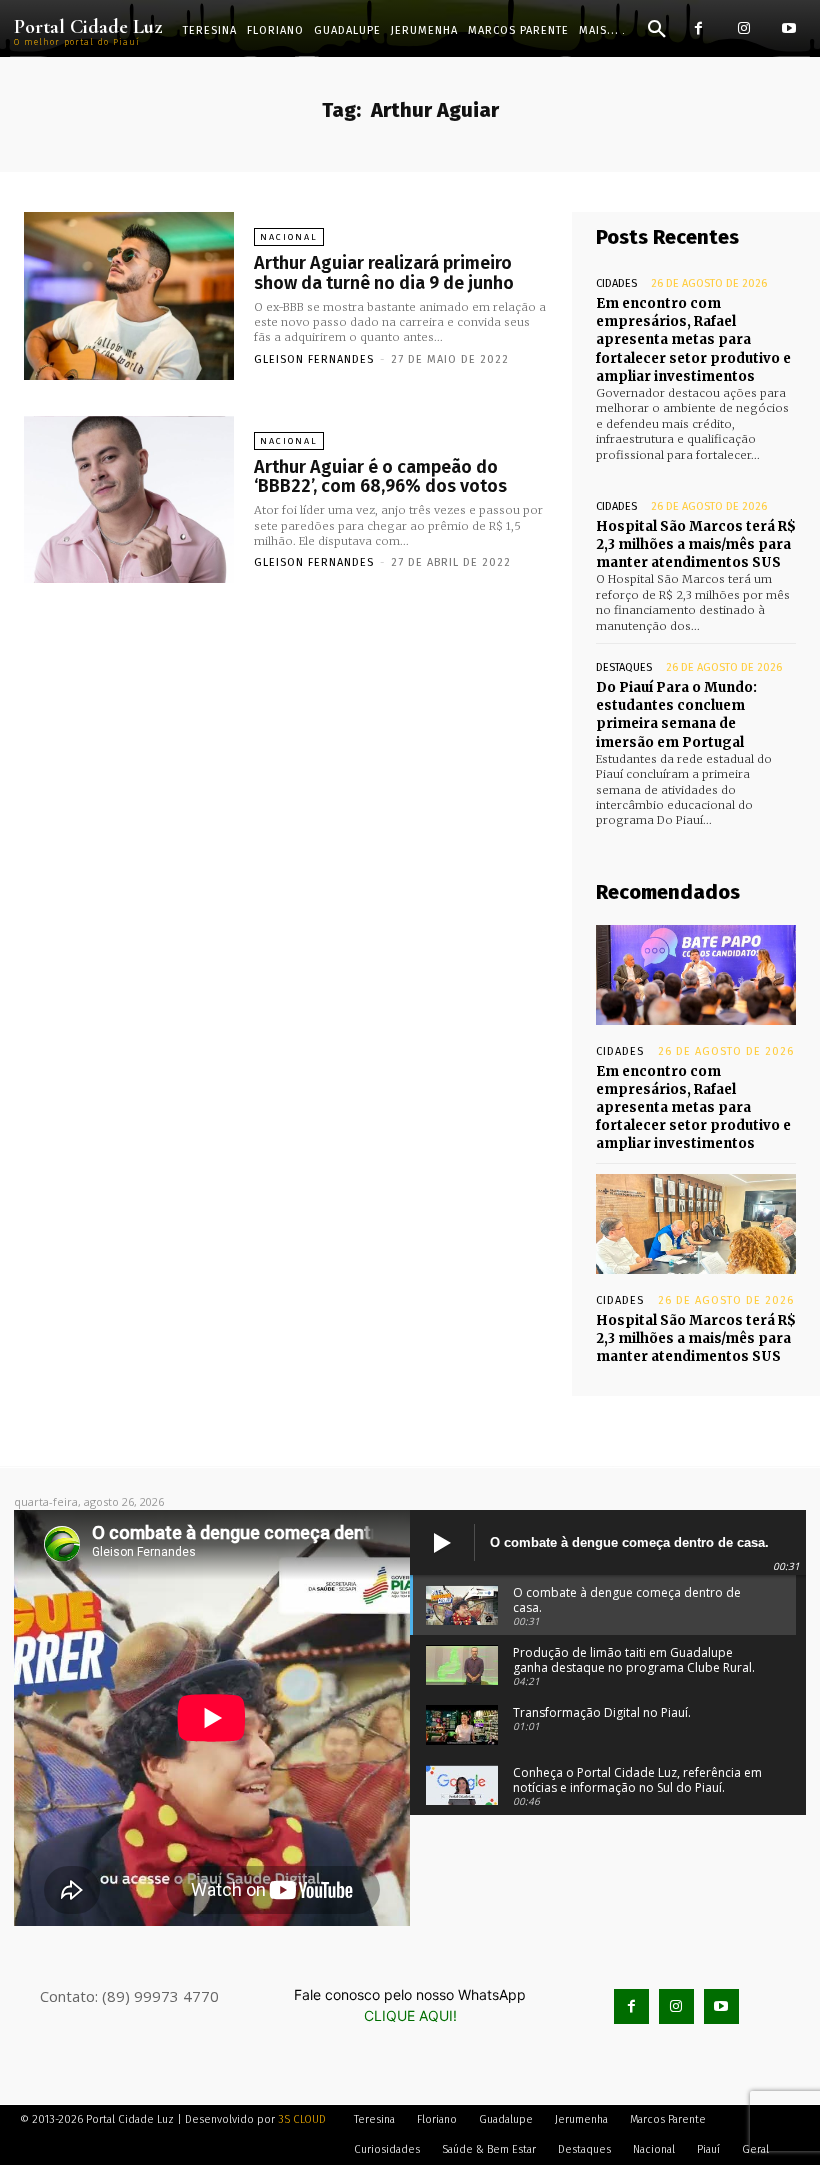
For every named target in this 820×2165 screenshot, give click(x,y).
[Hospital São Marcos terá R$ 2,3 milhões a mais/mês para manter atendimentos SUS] (696, 1224)
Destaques (624, 667)
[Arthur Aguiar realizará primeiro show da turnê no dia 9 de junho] (129, 296)
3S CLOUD (302, 2119)
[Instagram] (743, 28)
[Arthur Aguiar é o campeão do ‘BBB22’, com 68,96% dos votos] (129, 500)
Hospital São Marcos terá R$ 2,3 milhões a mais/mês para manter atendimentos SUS (696, 544)
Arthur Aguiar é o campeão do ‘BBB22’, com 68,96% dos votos (380, 477)
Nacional (289, 237)
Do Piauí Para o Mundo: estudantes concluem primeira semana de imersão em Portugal (676, 715)
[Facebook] (698, 28)
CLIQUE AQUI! (410, 2015)
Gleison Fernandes (314, 359)
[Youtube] (788, 28)
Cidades (616, 283)
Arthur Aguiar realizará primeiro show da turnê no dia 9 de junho (384, 273)
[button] (657, 30)
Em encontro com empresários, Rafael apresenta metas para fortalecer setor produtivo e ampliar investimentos (693, 340)
